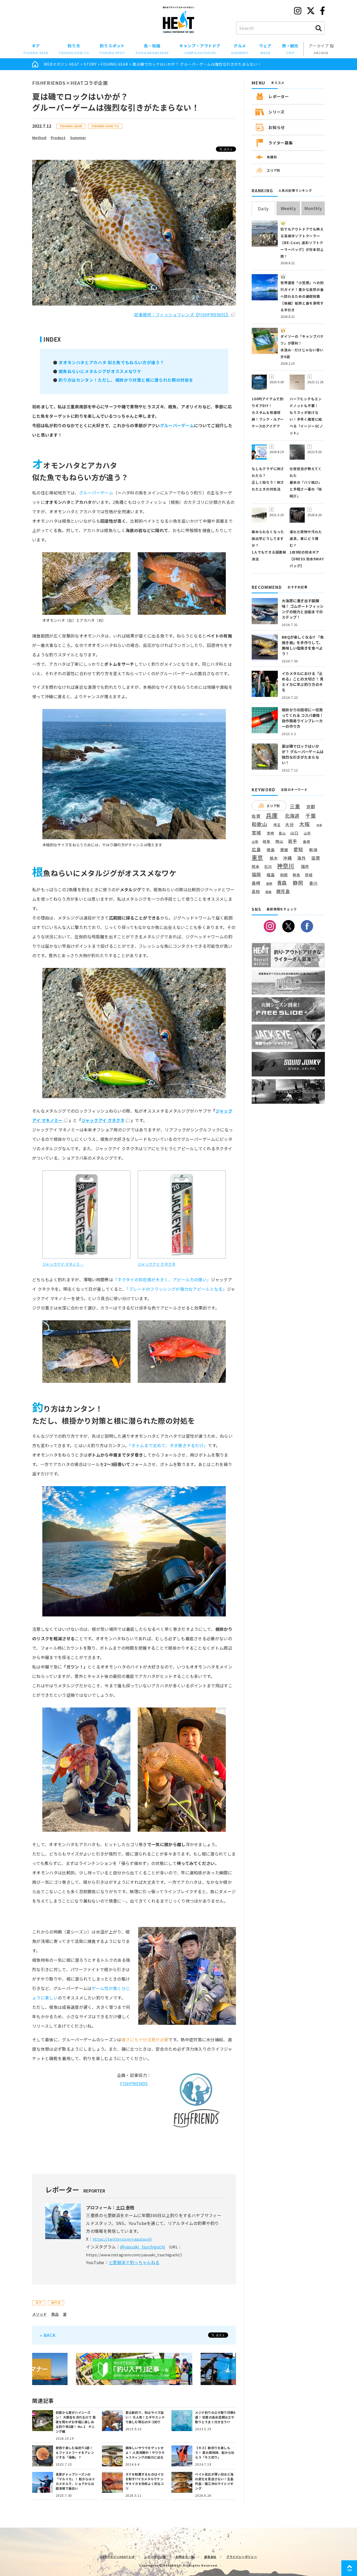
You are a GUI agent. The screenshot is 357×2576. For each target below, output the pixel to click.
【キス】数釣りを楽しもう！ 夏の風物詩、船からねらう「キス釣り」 (215, 2452)
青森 (282, 883)
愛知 (298, 849)
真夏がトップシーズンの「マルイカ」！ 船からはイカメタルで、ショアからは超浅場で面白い (75, 2481)
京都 (311, 807)
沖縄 (287, 858)
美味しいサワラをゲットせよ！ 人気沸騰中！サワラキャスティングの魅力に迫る (145, 2452)
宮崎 (270, 833)
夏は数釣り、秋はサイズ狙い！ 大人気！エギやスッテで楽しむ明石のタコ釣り (145, 2417)
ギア (36, 49)
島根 (307, 842)
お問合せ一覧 (185, 2557)
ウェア (265, 49)
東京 (257, 857)
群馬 (296, 875)
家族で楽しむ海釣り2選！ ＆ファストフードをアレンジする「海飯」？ (75, 2452)
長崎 (256, 883)
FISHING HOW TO (105, 126)
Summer (78, 138)
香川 (313, 883)
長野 (269, 884)
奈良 (319, 825)
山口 (295, 833)
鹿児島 (283, 891)
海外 (302, 858)
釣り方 (74, 49)
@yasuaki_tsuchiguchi (143, 2247)
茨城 (309, 875)
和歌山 (259, 824)
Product (58, 138)
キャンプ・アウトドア (200, 49)
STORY (90, 64)
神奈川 (286, 866)
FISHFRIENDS (134, 2083)
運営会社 (210, 2557)
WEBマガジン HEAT (62, 64)
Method (39, 138)
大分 (290, 824)
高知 (256, 891)
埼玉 (277, 825)
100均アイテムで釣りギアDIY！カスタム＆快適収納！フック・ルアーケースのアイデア (268, 412)
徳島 (271, 850)
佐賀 (256, 816)
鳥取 (269, 892)
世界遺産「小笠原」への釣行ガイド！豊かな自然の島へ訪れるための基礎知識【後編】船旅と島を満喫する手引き (302, 296)
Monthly (313, 208)
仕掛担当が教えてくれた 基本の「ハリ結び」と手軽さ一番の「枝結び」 (306, 482)
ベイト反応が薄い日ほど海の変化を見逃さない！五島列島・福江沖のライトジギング (214, 2481)
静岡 (298, 883)
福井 (305, 866)
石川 (268, 867)
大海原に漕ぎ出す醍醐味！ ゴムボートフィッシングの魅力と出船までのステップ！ (303, 609)
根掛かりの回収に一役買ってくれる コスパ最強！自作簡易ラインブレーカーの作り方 (303, 718)
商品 (55, 2314)
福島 (271, 875)
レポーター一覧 (155, 2557)
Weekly (288, 208)
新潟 (313, 850)
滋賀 (316, 858)
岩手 (293, 841)
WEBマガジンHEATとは (117, 2557)
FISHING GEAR (115, 64)
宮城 (256, 833)
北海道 (292, 816)
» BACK (48, 2335)
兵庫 (272, 815)
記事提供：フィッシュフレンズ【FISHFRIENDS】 (182, 314)
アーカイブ (319, 49)
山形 (307, 833)
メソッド (39, 2314)
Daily (263, 208)
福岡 (256, 875)
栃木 (274, 858)
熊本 (256, 867)
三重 (295, 806)
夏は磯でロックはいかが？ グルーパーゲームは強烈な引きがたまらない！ (303, 754)
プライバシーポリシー (242, 2557)
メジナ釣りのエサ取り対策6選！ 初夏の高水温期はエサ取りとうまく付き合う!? (215, 2417)
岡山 (279, 841)
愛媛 (284, 850)
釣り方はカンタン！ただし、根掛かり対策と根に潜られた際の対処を (126, 380)
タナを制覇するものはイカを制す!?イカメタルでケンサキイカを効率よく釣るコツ (145, 2481)
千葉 (311, 816)
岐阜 (267, 841)
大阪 (305, 824)
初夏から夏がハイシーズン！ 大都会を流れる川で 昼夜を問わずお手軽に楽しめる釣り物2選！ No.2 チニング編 (76, 2422)
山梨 (255, 842)
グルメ (240, 49)
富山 (282, 833)
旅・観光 (290, 49)
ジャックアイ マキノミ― (63, 1264)
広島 (256, 849)
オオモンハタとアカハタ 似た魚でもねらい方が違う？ (111, 362)
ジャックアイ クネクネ (103, 1120)
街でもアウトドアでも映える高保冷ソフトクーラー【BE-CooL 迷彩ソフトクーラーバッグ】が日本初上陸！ (302, 243)
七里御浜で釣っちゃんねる (134, 2262)
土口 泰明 (125, 2207)
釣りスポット (112, 49)
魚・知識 (152, 49)
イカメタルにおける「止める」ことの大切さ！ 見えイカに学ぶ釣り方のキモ (303, 682)
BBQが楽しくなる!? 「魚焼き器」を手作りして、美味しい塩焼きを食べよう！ (303, 645)
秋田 (284, 875)
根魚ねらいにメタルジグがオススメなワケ (100, 371)
